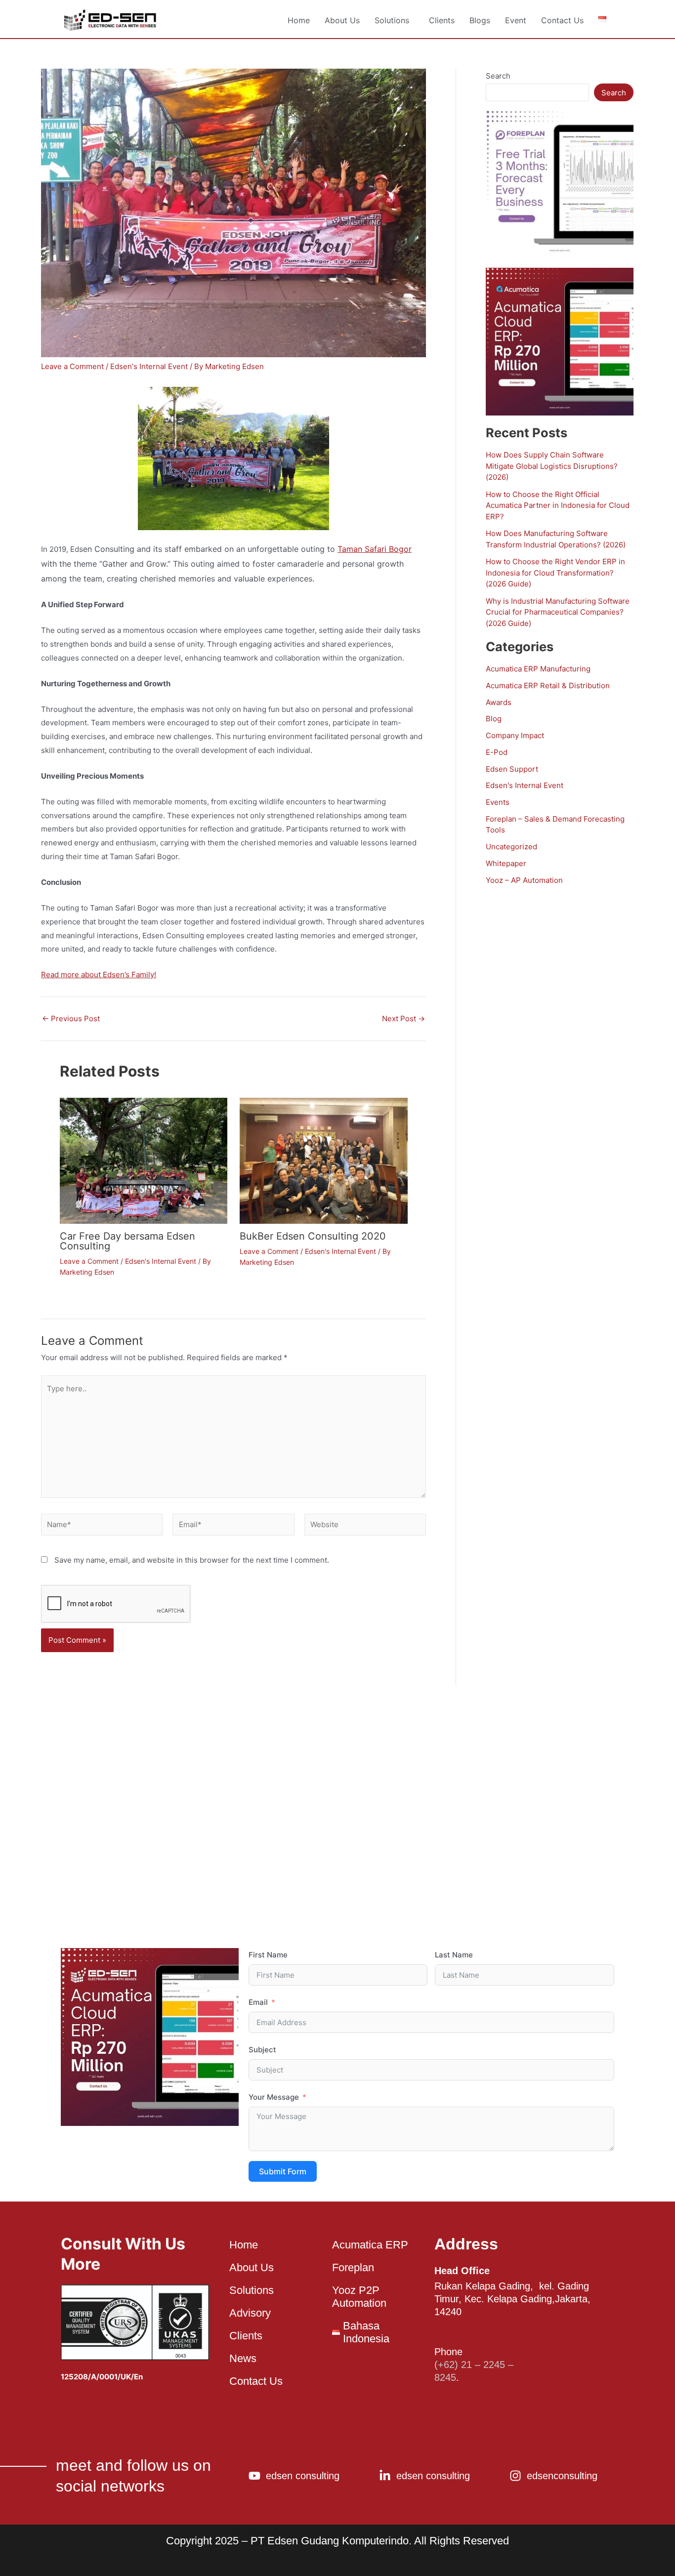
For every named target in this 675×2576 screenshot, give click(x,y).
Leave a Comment (72, 366)
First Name (268, 1955)
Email (258, 2002)
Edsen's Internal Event (149, 366)
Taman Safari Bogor (375, 549)
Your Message (274, 2097)
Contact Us (562, 20)
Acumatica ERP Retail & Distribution (548, 686)
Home (299, 20)
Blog (494, 719)
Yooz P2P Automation (359, 2297)
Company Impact (515, 735)
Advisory (250, 2313)
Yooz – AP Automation (524, 880)
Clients (442, 20)
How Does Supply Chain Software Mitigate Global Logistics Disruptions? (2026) (552, 466)
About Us (342, 20)
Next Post (403, 1018)
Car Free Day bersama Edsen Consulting (127, 1241)
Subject (262, 2050)
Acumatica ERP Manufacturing (538, 669)
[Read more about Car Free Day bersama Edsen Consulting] (144, 1160)
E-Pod (497, 752)
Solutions (392, 20)
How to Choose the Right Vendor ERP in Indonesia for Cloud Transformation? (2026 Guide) (555, 573)
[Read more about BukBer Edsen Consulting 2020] (324, 1160)
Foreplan (353, 2267)
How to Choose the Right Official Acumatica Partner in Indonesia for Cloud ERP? (558, 505)
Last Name (454, 1955)
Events (498, 802)
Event (516, 20)
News (243, 2358)
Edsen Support (512, 769)
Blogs (480, 20)
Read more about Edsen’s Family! (99, 975)
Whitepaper (506, 863)
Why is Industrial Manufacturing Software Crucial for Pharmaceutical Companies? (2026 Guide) (558, 612)
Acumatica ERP (370, 2245)
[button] (394, 20)
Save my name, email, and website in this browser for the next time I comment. (192, 1560)
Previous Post (71, 1018)
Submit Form (283, 2171)
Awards (499, 702)
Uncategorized (511, 847)
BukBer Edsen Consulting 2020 (313, 1236)
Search (498, 76)
